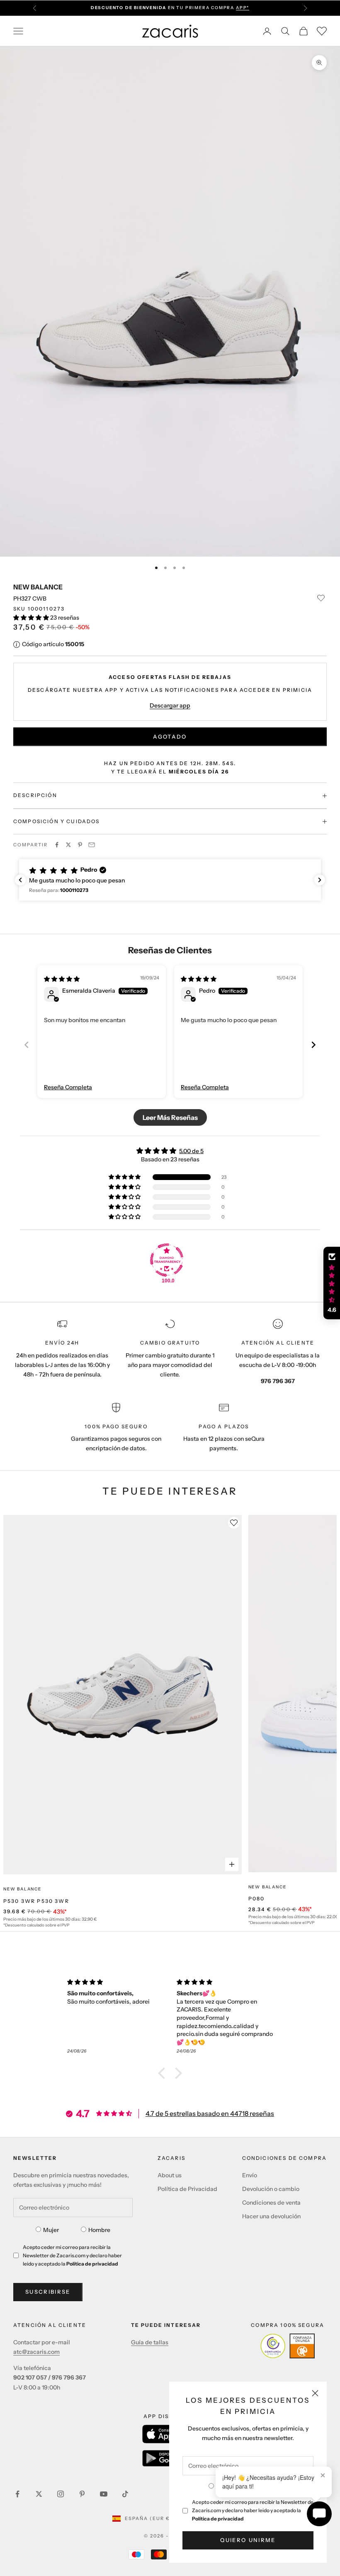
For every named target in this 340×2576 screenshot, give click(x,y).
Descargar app (170, 705)
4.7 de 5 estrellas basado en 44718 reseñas (210, 2113)
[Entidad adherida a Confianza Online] (288, 2346)
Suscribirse (48, 2292)
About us (170, 2175)
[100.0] (167, 1260)
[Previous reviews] (20, 880)
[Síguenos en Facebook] (17, 2494)
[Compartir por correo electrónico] (92, 845)
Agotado (170, 737)
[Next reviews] (320, 880)
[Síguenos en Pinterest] (82, 2494)
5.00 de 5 (191, 1151)
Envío (250, 2175)
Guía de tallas (150, 2342)
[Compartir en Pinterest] (80, 845)
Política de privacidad (218, 2519)
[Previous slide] (27, 1045)
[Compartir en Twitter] (68, 845)
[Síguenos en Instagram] (61, 2494)
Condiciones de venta (271, 2203)
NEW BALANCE (38, 587)
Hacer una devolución (271, 2216)
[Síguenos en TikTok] (125, 2494)
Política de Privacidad (187, 2189)
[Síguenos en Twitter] (39, 2494)
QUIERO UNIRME (248, 2540)
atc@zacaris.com (36, 2352)
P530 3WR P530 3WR (36, 1901)
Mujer (51, 2230)
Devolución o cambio (271, 2189)
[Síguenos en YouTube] (104, 2494)
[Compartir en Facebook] (57, 845)
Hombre (99, 2230)
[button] (32, 618)
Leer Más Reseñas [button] (170, 1117)
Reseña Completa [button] (68, 1087)
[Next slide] (313, 1045)
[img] (62, 979)
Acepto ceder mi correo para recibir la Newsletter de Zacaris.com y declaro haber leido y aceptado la (253, 2510)
